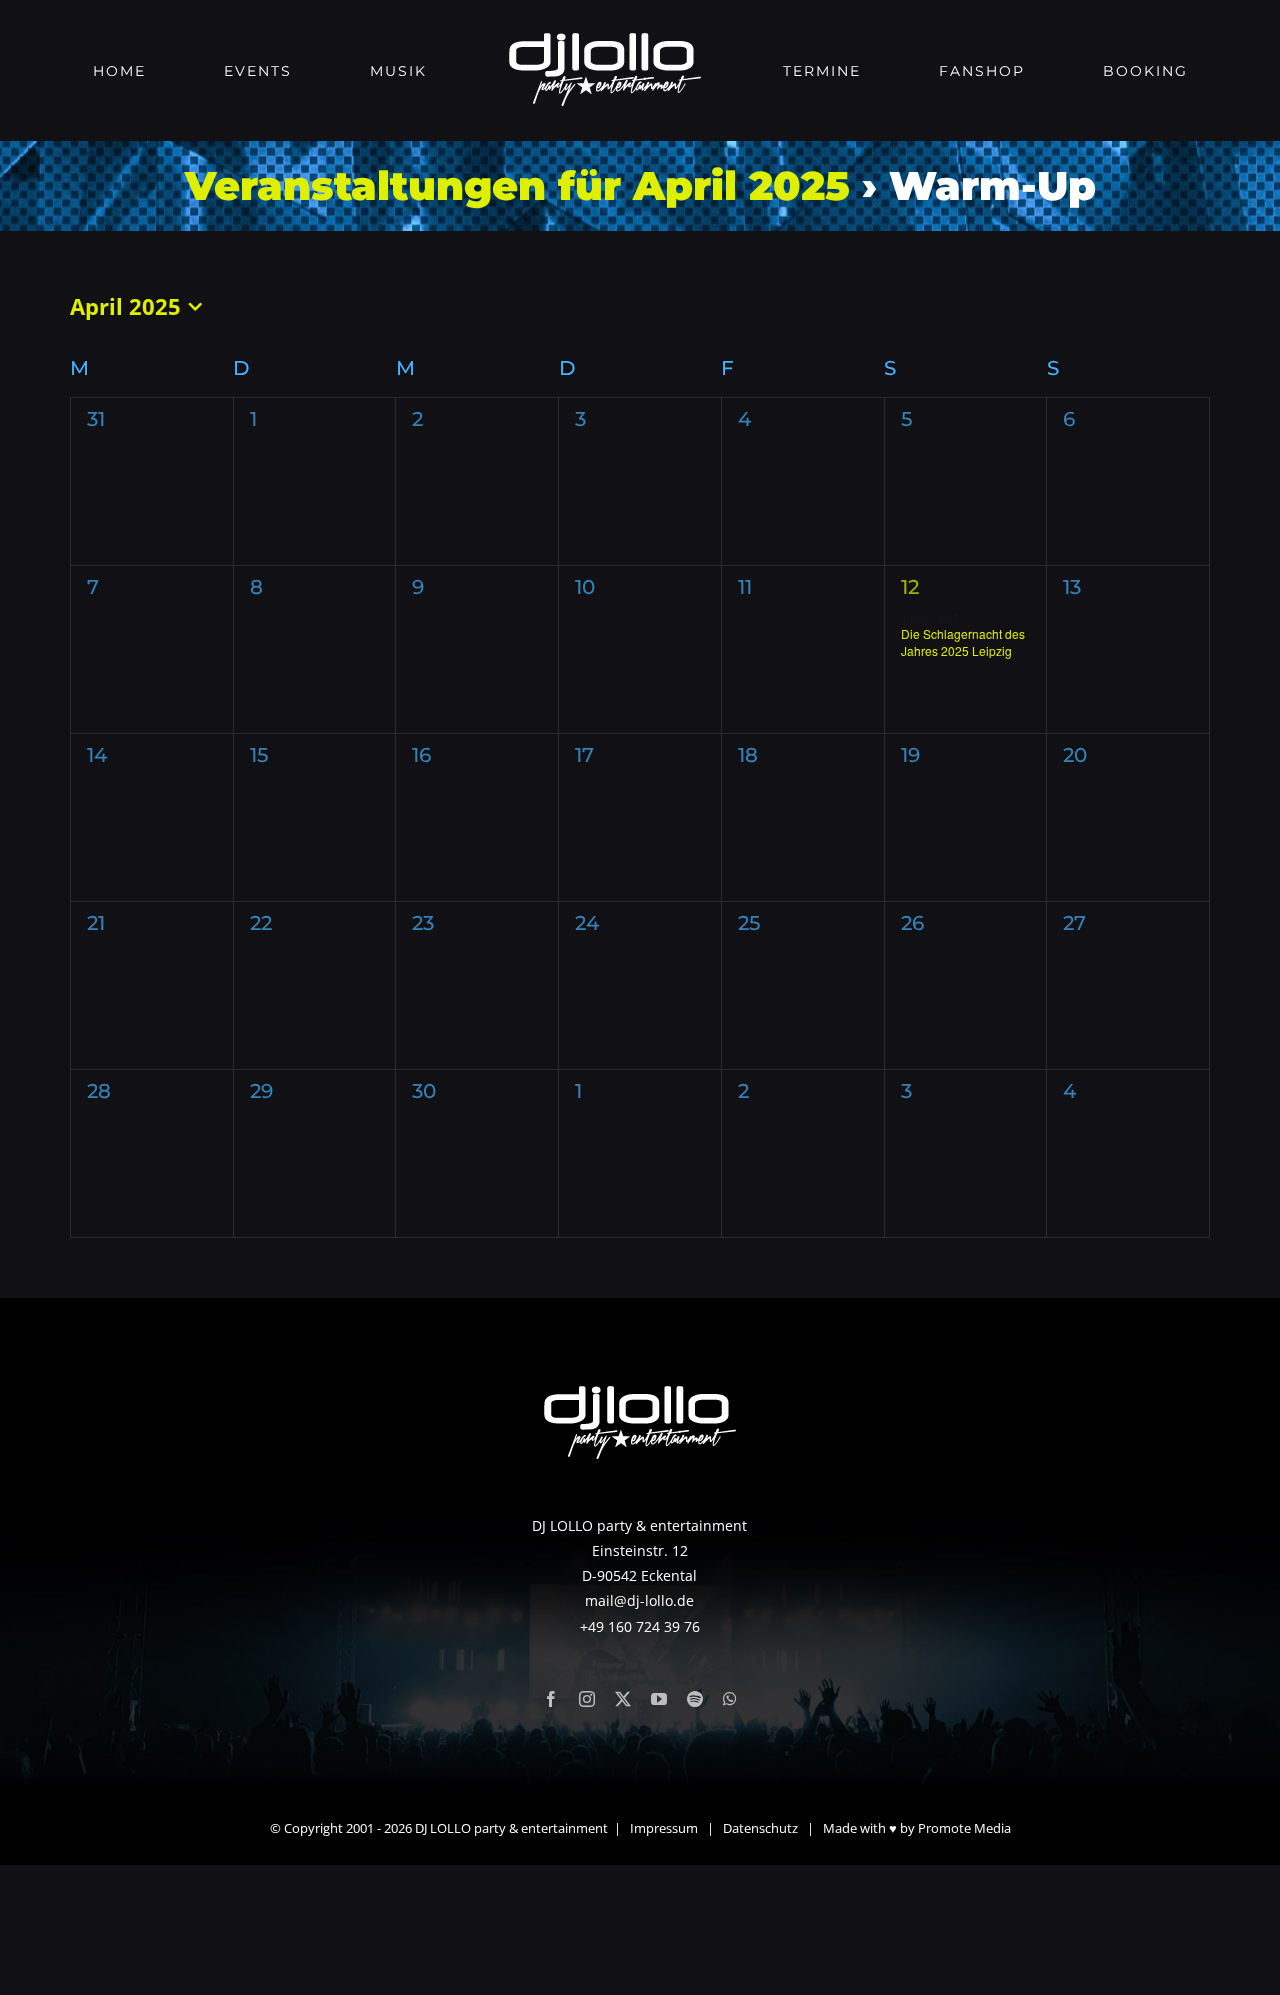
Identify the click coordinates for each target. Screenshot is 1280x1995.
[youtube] (659, 1699)
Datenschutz (760, 1828)
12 (910, 587)
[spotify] (695, 1699)
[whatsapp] (730, 1699)
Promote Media (964, 1828)
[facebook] (551, 1699)
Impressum (664, 1828)
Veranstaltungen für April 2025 (517, 185)
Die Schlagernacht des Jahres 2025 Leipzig (963, 642)
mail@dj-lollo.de (639, 1600)
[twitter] (623, 1699)
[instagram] (587, 1699)
